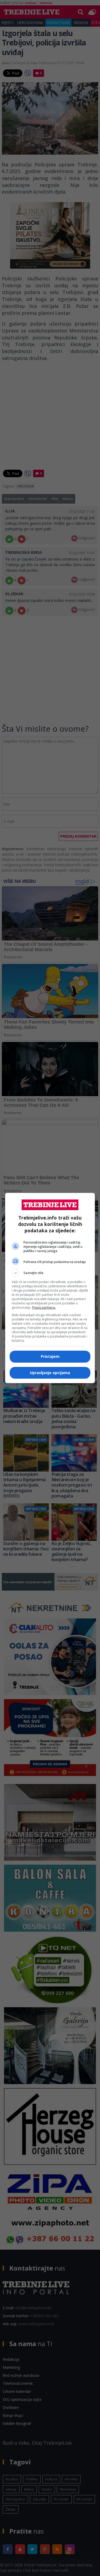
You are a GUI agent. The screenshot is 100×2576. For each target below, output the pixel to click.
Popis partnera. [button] (44, 1307)
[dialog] (50, 1288)
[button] (50, 1273)
